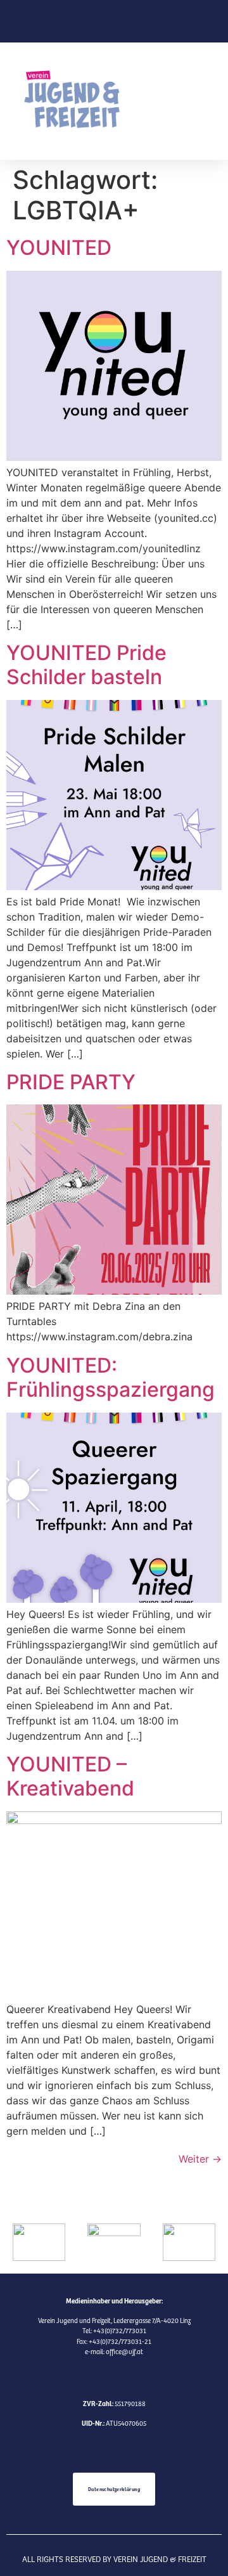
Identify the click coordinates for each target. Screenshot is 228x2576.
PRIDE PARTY (71, 1082)
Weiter (200, 2159)
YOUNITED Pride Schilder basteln (86, 665)
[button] (176, 101)
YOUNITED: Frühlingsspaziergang (111, 1377)
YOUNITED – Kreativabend (70, 1776)
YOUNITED (59, 248)
